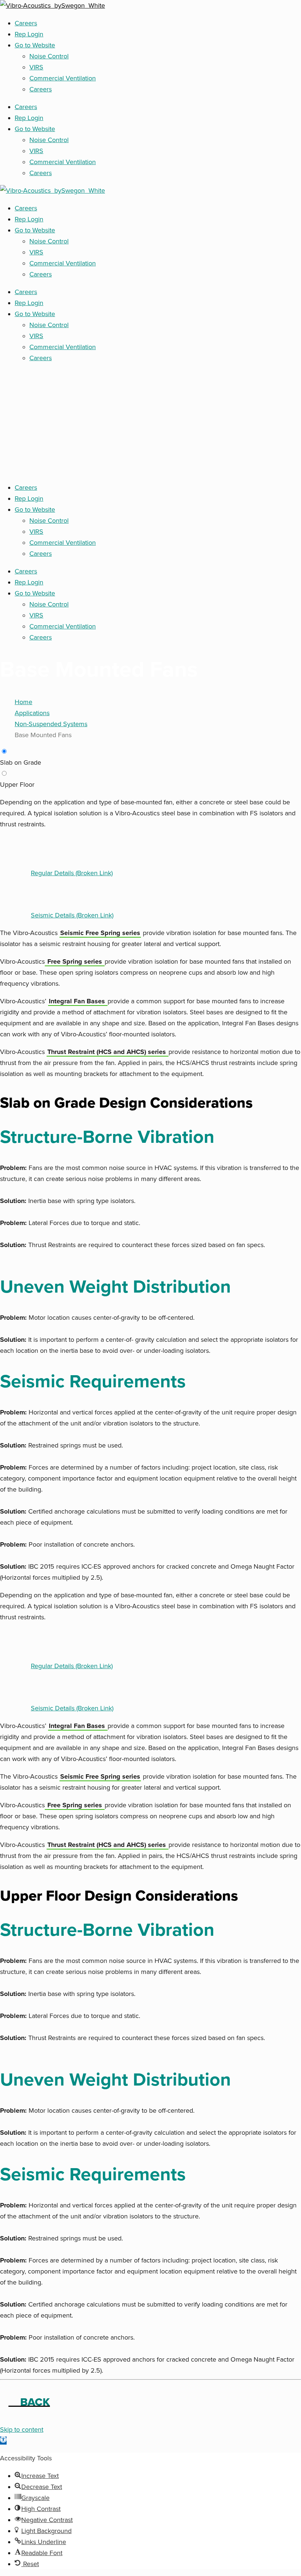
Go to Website (35, 45)
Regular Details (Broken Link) (72, 873)
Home (23, 702)
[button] (3, 2441)
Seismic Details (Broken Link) (72, 915)
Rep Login (29, 34)
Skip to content (22, 2430)
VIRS (36, 67)
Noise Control (49, 56)
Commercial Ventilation (63, 78)
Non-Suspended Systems (51, 724)
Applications (32, 713)
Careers (26, 23)
